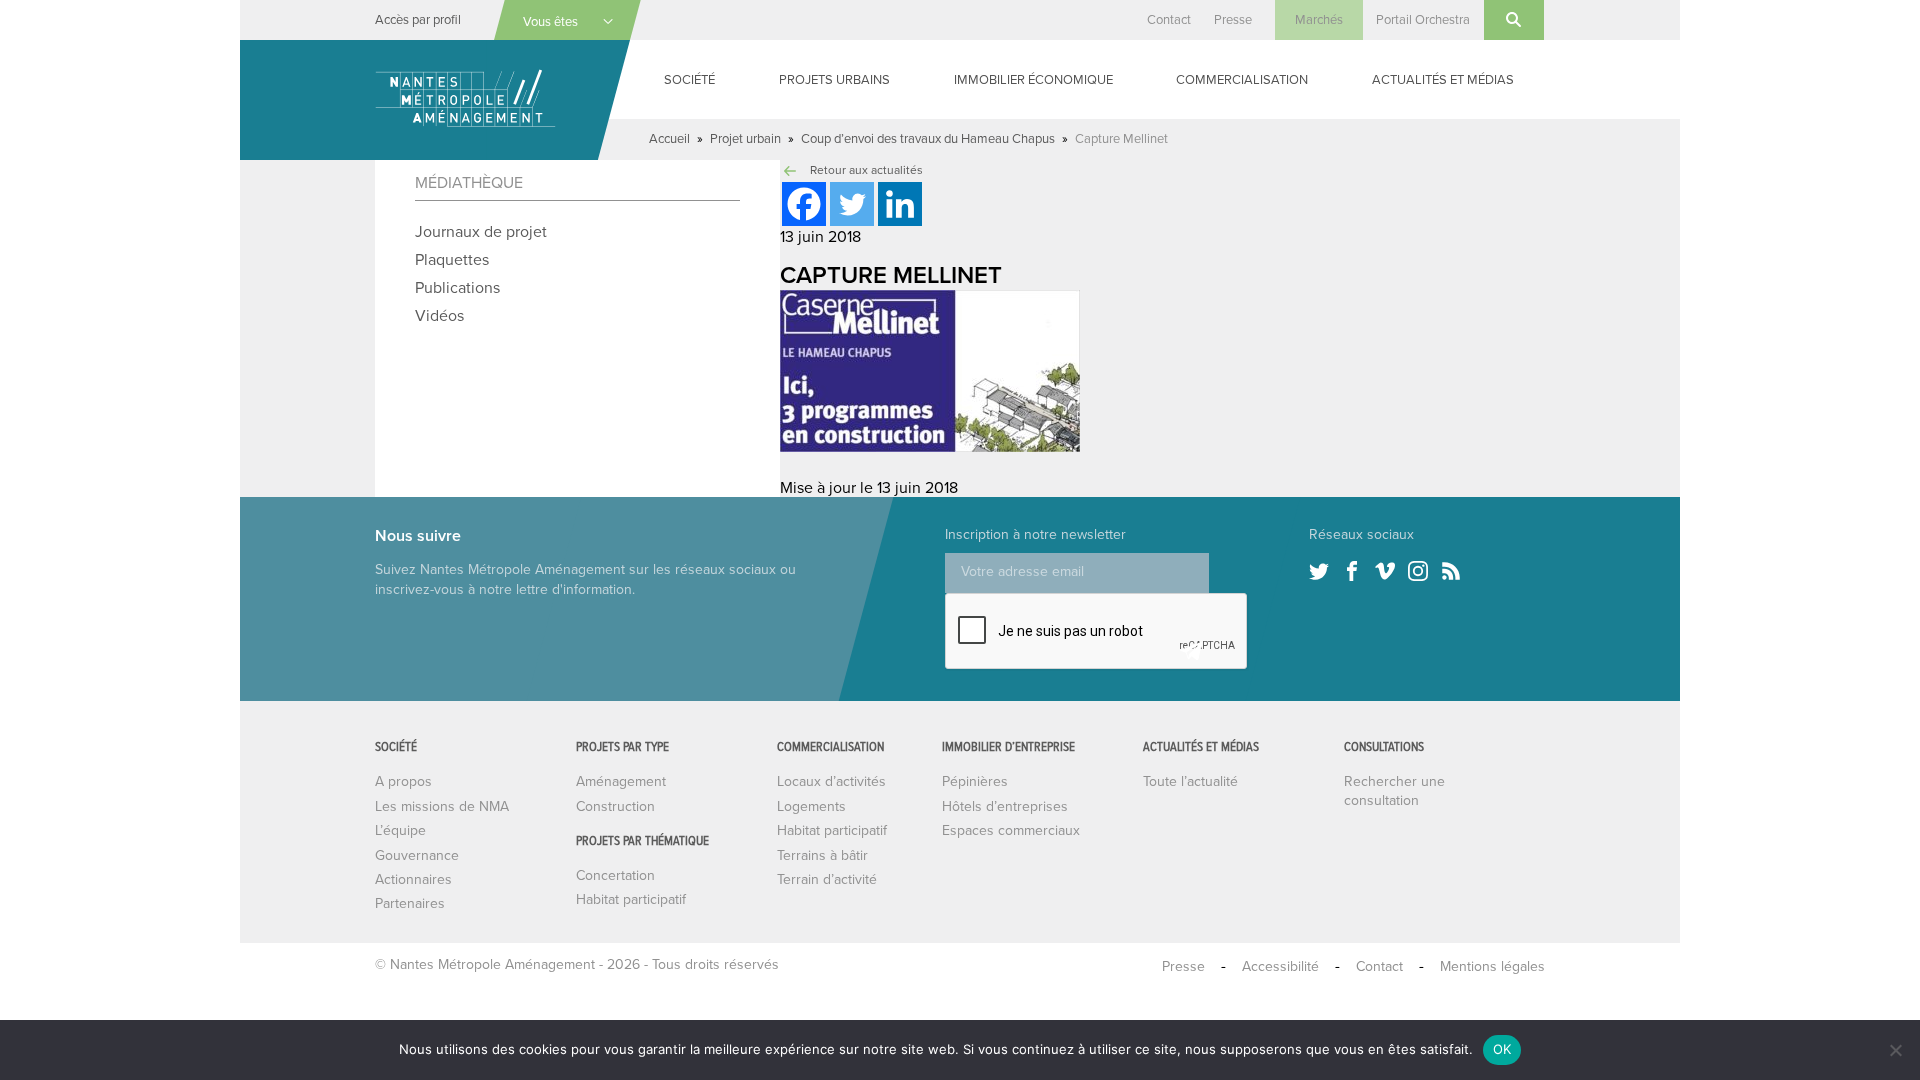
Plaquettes (452, 260)
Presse (1233, 20)
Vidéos (439, 316)
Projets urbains (834, 80)
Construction (615, 806)
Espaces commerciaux (1011, 830)
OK (1502, 1049)
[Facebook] (804, 204)
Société (689, 80)
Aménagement (621, 781)
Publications (457, 288)
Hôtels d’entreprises (1005, 806)
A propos (403, 781)
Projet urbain (745, 139)
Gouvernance (417, 855)
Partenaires (410, 903)
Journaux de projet (481, 232)
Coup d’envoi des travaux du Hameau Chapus (928, 139)
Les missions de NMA (442, 806)
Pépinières (975, 781)
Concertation (615, 875)
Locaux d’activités (831, 781)
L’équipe (400, 830)
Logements (811, 806)
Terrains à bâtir (822, 855)
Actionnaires (413, 879)
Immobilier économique (1033, 80)
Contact (1169, 20)
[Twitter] (852, 204)
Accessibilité (1280, 966)
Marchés (1319, 20)
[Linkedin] (900, 204)
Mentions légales (1492, 966)
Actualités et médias (1443, 80)
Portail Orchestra (1423, 20)
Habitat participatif (631, 899)
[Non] (1895, 1050)
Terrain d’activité (827, 879)
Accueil (669, 139)
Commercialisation (1242, 80)
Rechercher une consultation (1394, 790)
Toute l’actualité (1190, 781)
